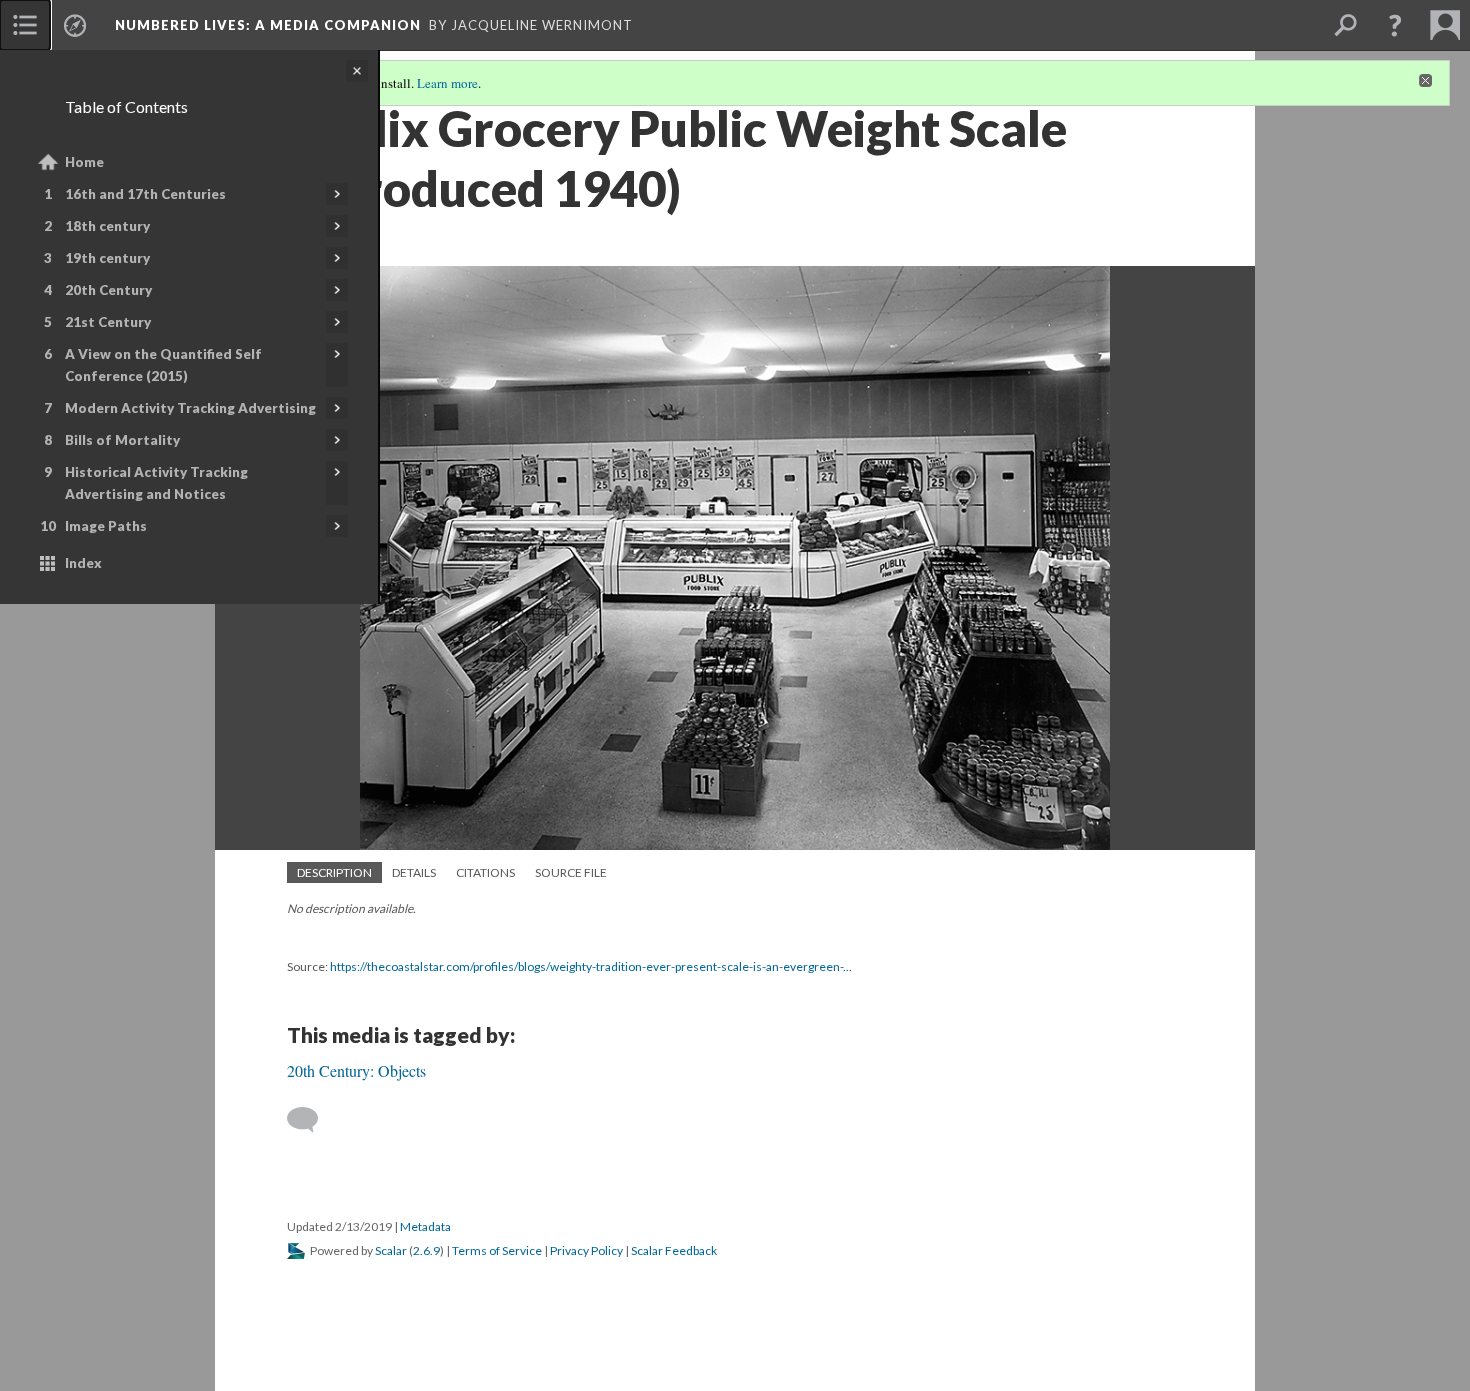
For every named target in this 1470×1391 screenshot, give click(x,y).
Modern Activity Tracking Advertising (190, 408)
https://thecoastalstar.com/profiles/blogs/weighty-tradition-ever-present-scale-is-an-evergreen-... (591, 966)
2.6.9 (426, 1250)
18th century (107, 226)
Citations (485, 872)
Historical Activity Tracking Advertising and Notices (156, 483)
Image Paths (106, 526)
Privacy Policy (586, 1250)
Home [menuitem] (84, 162)
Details (414, 872)
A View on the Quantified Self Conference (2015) (163, 365)
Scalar (391, 1250)
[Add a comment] (311, 1120)
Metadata (425, 1226)
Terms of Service (497, 1250)
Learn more (447, 83)
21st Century (108, 322)
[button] (1395, 25)
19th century (107, 258)
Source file (571, 872)
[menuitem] (25, 25)
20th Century (108, 290)
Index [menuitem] (83, 563)
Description (334, 872)
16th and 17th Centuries (145, 194)
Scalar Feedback (674, 1250)
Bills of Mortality (122, 440)
